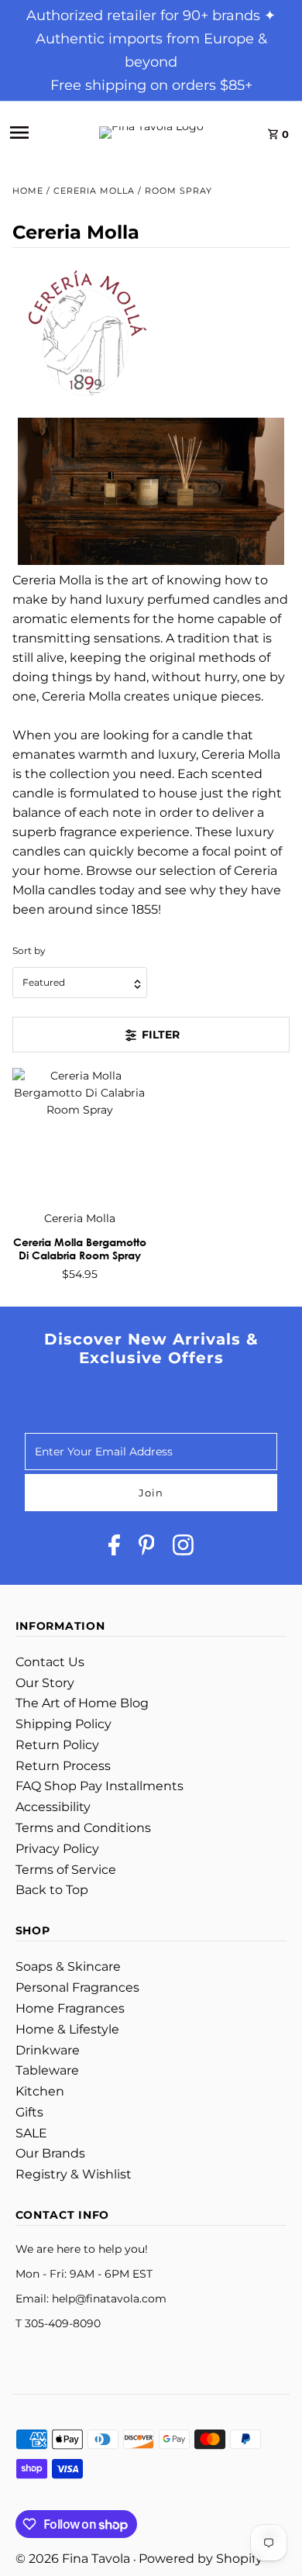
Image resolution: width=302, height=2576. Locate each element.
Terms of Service (66, 1870)
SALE (31, 2133)
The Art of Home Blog (82, 1703)
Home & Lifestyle (67, 2029)
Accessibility (53, 1807)
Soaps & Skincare (68, 1966)
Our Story (45, 1683)
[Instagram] (183, 1548)
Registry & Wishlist (74, 2174)
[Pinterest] (147, 1548)
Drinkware (48, 2050)
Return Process (63, 1766)
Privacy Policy (57, 1849)
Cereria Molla (94, 191)
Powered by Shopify (201, 2559)
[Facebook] (114, 1548)
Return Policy (57, 1745)
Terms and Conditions (83, 1828)
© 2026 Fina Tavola (74, 2559)
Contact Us (50, 1662)
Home (28, 191)
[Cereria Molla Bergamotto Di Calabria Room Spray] (80, 1135)
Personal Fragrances (77, 1987)
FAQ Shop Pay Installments (100, 1786)
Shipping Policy (63, 1724)
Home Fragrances (70, 2008)
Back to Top (52, 1890)
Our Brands (50, 2153)
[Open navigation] (36, 133)
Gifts (29, 2112)
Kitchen (40, 2091)
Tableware (47, 2070)
